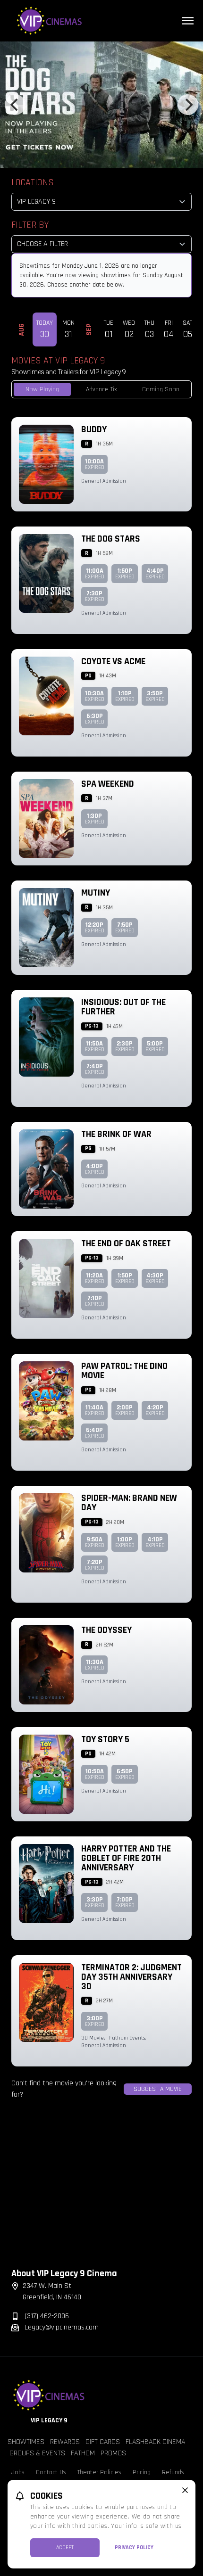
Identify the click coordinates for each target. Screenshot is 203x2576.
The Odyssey (106, 1630)
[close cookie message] (185, 2490)
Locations (33, 182)
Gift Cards (103, 2442)
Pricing (142, 2472)
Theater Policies (99, 2472)
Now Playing (42, 389)
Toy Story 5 (105, 1739)
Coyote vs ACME (113, 661)
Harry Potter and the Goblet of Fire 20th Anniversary (126, 1858)
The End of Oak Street (126, 1243)
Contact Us (51, 2472)
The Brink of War (116, 1134)
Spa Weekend (108, 784)
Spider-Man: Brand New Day (129, 1503)
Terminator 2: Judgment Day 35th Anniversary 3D (131, 1977)
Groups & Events (37, 2453)
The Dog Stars (111, 539)
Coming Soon (161, 389)
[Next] (188, 105)
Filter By (30, 225)
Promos (113, 2453)
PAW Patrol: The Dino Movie (124, 1371)
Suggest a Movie (158, 2089)
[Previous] (15, 105)
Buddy (94, 429)
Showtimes (26, 2442)
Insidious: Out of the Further (123, 1007)
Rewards (65, 2442)
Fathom (83, 2453)
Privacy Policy (134, 2547)
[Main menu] (188, 21)
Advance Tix (101, 389)
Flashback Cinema (155, 2442)
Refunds (173, 2472)
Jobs (18, 2472)
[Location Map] (101, 2191)
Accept (65, 2547)
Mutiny (96, 893)
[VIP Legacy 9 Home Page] (101, 21)
